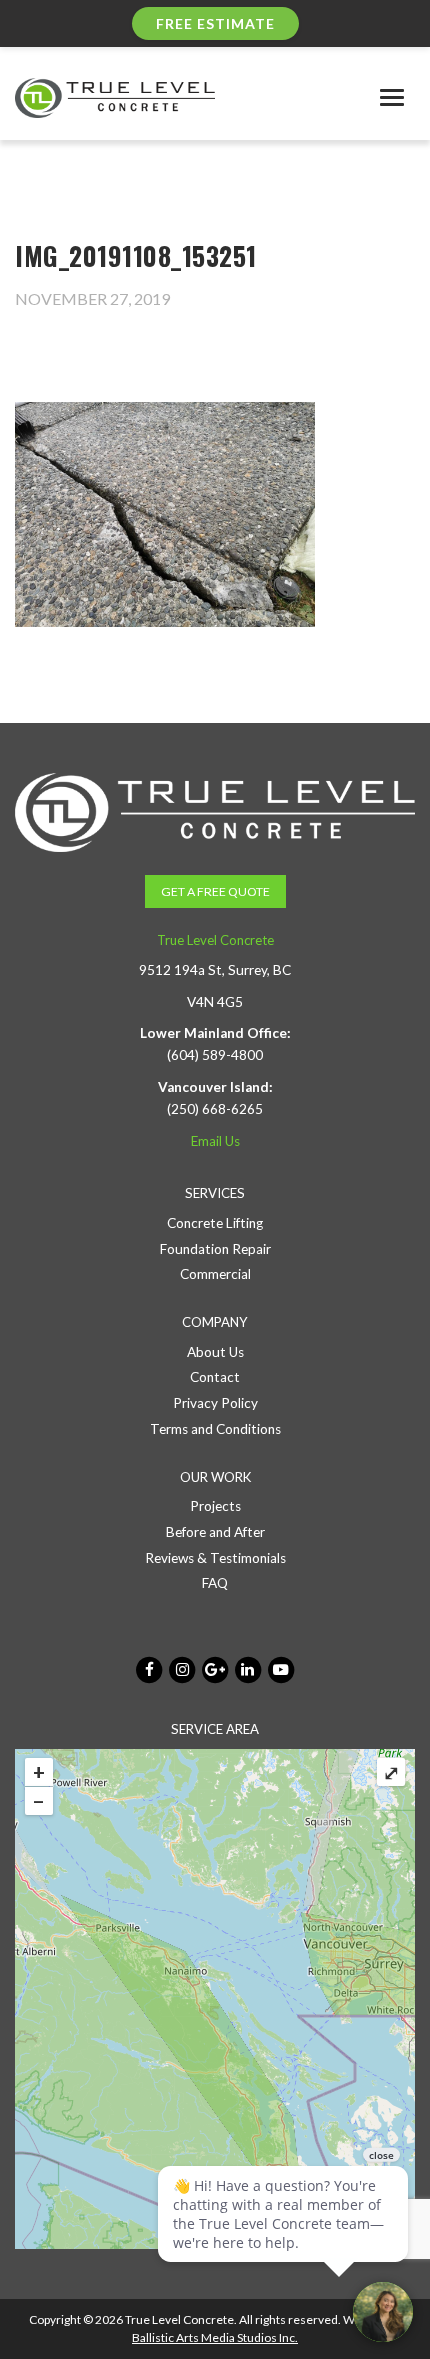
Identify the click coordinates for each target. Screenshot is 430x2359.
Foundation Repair (215, 1249)
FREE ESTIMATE (215, 23)
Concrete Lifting (215, 1223)
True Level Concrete (215, 940)
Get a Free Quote (215, 891)
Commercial (215, 1274)
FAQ (215, 1583)
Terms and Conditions (215, 1429)
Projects (215, 1506)
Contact (215, 1377)
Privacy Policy (215, 1403)
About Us (215, 1352)
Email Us (215, 1141)
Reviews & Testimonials (215, 1558)
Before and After (215, 1532)
